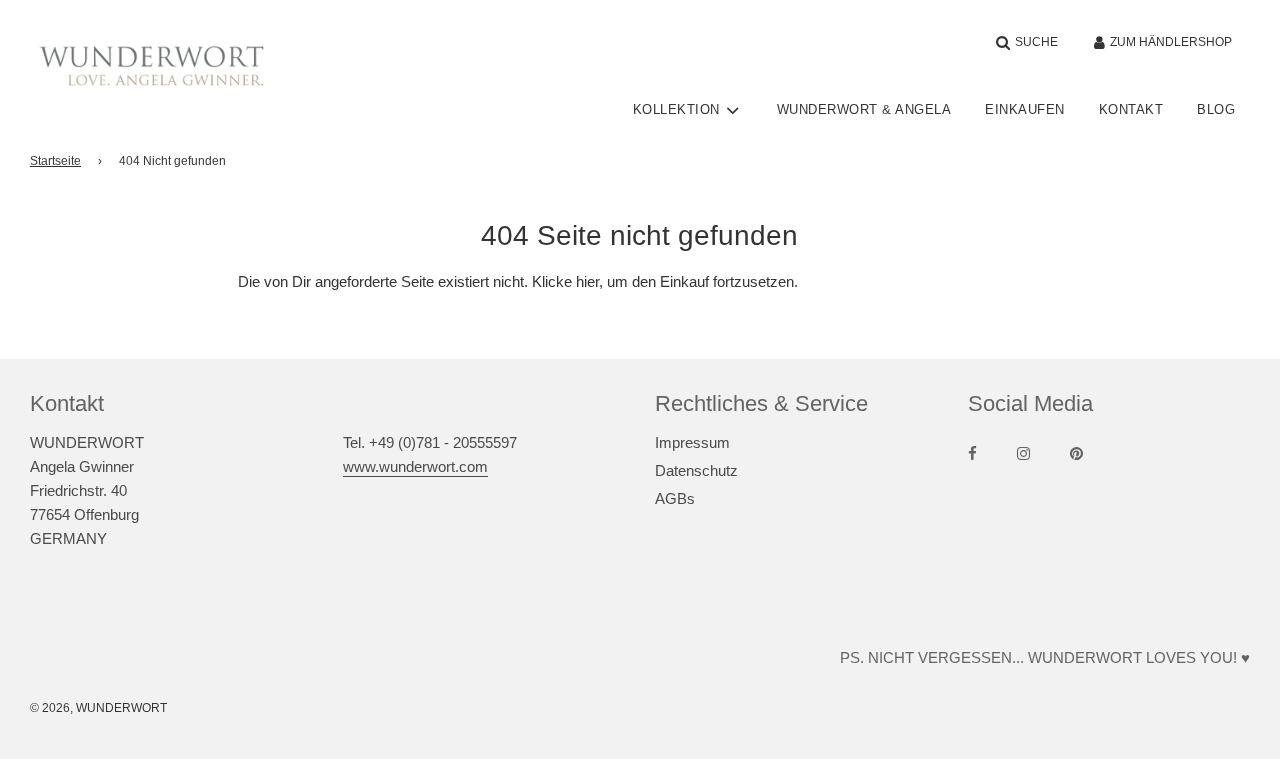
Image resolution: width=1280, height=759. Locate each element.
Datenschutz (696, 470)
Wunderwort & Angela (864, 109)
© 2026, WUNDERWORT (98, 708)
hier (587, 281)
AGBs (675, 498)
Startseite (55, 161)
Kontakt (1131, 109)
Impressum (692, 442)
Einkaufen (1025, 109)
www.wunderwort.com (415, 466)
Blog (1216, 109)
